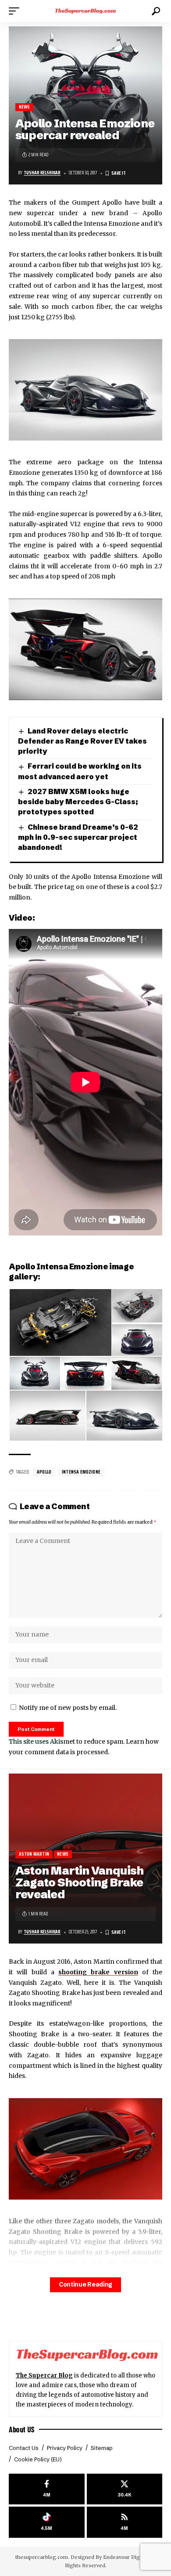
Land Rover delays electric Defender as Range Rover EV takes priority (82, 741)
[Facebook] (47, 2489)
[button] (16, 11)
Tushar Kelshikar (42, 173)
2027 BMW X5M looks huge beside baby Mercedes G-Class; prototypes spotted (78, 802)
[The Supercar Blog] (85, 11)
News (25, 107)
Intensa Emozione (81, 1472)
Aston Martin (34, 1854)
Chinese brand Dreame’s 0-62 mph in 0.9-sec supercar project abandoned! (78, 837)
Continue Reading (85, 2285)
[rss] (125, 2522)
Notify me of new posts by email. (68, 1708)
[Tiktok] (47, 2522)
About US (22, 2429)
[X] (125, 2489)
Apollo (44, 1472)
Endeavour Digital (125, 2557)
